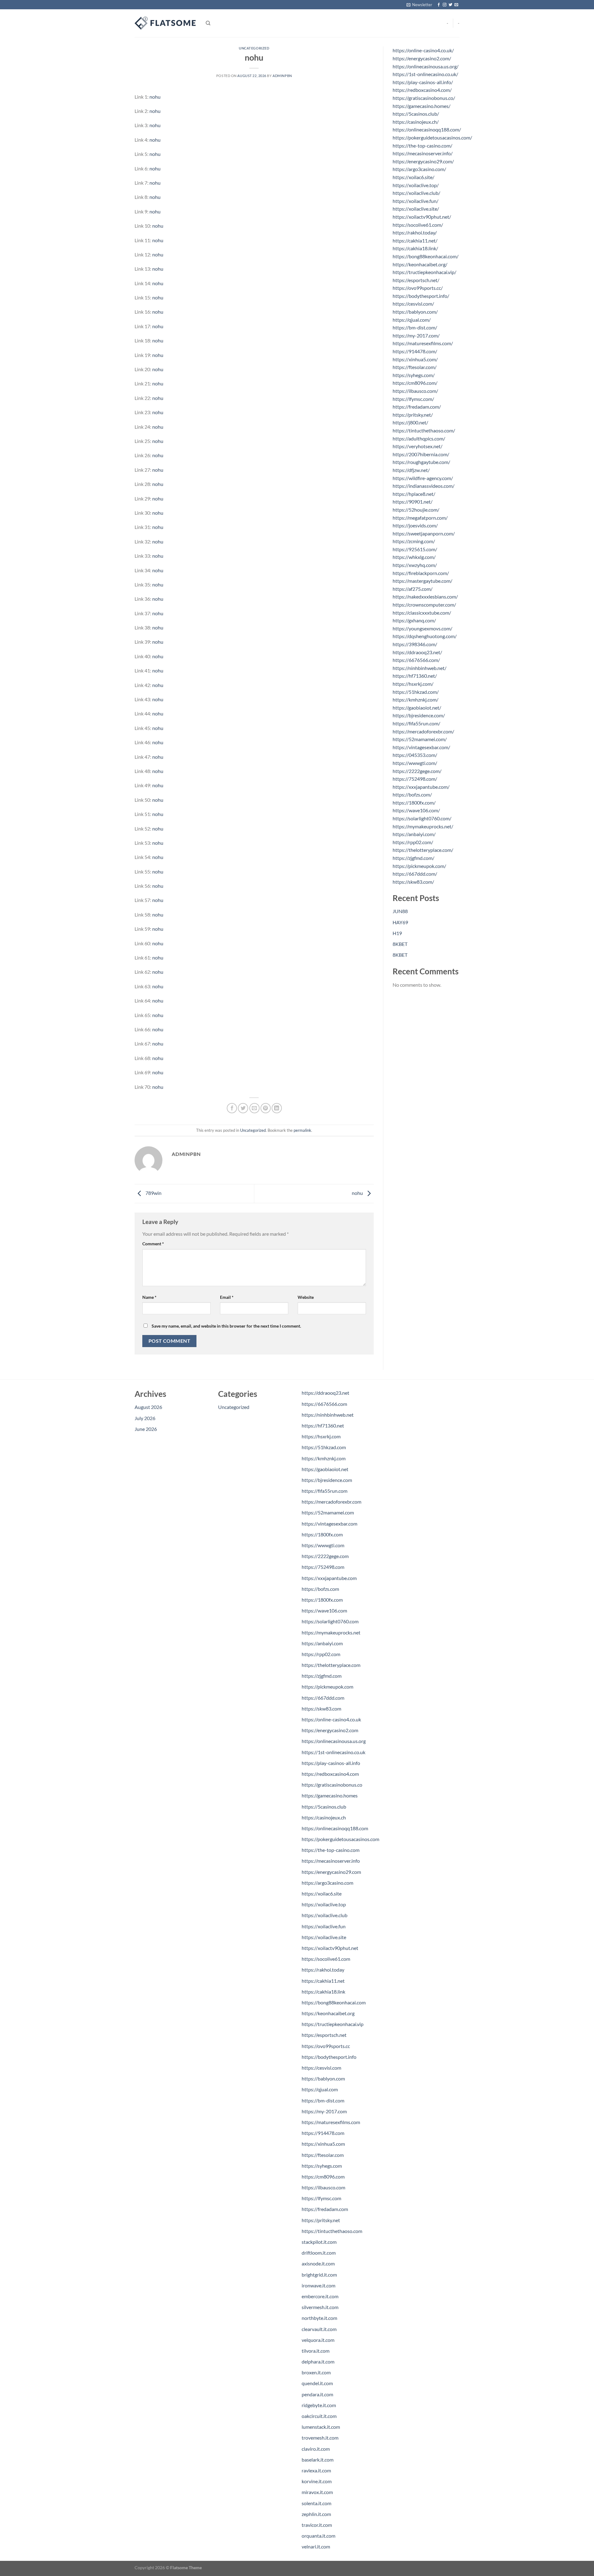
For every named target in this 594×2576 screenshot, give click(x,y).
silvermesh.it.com (320, 2307)
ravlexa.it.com (316, 2470)
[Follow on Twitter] (450, 5)
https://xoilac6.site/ (413, 177)
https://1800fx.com (322, 1534)
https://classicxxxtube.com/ (422, 613)
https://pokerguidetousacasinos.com (340, 1839)
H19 (397, 933)
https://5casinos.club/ (416, 114)
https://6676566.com (324, 1404)
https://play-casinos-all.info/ (423, 82)
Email (227, 1297)
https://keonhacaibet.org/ (420, 264)
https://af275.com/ (413, 589)
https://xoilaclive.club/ (416, 193)
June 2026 (146, 1429)
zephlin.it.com (316, 2514)
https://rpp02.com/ (413, 842)
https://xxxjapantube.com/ (421, 787)
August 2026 (148, 1407)
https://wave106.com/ (416, 810)
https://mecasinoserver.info (331, 1861)
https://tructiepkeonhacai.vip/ (424, 272)
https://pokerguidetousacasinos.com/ (432, 137)
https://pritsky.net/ (413, 415)
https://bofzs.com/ (412, 794)
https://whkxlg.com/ (414, 557)
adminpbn (282, 76)
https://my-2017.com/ (416, 335)
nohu (155, 97)
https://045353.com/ (415, 755)
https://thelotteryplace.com (331, 1665)
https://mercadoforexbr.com (331, 1502)
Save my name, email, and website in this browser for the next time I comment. (226, 1326)
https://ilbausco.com (323, 2187)
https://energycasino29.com (331, 1872)
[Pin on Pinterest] (266, 1108)
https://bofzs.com (320, 1589)
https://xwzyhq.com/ (415, 565)
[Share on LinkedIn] (277, 1108)
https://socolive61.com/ (418, 225)
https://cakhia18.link (323, 1992)
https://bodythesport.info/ (421, 296)
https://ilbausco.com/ (415, 391)
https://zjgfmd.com (322, 1676)
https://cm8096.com (323, 2177)
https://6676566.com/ (416, 660)
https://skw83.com (321, 1709)
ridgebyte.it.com (319, 2405)
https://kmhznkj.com (324, 1458)
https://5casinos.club (324, 1807)
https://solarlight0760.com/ (422, 818)
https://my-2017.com (324, 2111)
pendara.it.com (317, 2394)
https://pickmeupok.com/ (419, 866)
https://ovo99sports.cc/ (418, 288)
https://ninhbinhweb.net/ (420, 668)
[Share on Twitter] (243, 1108)
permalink (302, 1130)
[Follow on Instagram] (445, 5)
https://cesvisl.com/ (413, 304)
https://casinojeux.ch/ (416, 122)
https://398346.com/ (415, 644)
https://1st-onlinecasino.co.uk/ (425, 74)
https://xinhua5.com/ (415, 359)
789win (153, 1193)
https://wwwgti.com (323, 1545)
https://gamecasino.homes (330, 1795)
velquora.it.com (318, 2340)
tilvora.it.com (316, 2351)
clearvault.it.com (319, 2329)
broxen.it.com (316, 2372)
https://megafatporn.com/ (420, 518)
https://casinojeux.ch (324, 1817)
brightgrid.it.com (319, 2275)
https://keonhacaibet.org (328, 2013)
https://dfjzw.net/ (411, 470)
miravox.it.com (317, 2492)
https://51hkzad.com (324, 1447)
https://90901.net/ (413, 502)
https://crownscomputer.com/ (424, 605)
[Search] (208, 23)
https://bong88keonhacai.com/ (426, 256)
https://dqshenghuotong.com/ (425, 636)
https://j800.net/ (410, 422)
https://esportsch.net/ (416, 280)
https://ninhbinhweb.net (328, 1415)
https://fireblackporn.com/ (421, 573)
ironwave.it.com (319, 2285)
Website (306, 1297)
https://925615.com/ (415, 549)
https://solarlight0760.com (330, 1621)
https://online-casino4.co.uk (331, 1719)
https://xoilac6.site (322, 1893)
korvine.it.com (317, 2481)
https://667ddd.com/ (415, 874)
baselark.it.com (318, 2460)
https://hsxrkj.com (321, 1436)
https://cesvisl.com (321, 2068)
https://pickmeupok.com (327, 1687)
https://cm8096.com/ (415, 383)
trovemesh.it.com (320, 2438)
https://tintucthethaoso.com (332, 2231)
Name (149, 1297)
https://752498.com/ (415, 779)
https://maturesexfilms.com (331, 2122)
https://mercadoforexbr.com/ (423, 731)
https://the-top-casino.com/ (422, 146)
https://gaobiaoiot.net (325, 1469)
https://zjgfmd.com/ (413, 858)
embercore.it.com (320, 2296)
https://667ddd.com (323, 1698)
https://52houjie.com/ (416, 510)
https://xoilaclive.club (325, 1915)
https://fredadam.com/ (417, 407)
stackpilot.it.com (319, 2242)
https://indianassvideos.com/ (424, 486)
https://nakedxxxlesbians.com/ (425, 597)
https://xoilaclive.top (324, 1904)
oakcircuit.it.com (319, 2416)
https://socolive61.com (326, 1959)
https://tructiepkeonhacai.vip (333, 2024)
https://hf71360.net (323, 1425)
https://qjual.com (320, 2089)
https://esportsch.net (324, 2035)
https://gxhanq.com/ (414, 620)
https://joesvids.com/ (415, 525)
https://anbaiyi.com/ (414, 834)
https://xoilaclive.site (324, 1937)
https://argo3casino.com (327, 1883)
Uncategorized (254, 48)
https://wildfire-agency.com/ (423, 478)
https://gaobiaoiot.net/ (417, 708)
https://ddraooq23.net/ (417, 652)
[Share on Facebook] (232, 1108)
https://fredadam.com (325, 2209)
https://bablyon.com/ (415, 312)
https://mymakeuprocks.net (331, 1632)
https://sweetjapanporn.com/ (424, 533)
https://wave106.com (324, 1610)
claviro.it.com (316, 2449)
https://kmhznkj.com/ (415, 700)
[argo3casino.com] (166, 23)
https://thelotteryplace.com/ (423, 850)
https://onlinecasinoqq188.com (335, 1828)
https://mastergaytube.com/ (422, 581)
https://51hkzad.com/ (416, 692)
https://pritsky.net (321, 2220)
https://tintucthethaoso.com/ (424, 430)
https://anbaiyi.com (322, 1643)
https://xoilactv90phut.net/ (422, 217)
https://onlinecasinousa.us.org (334, 1741)
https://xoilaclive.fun (324, 1926)
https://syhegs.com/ (414, 375)
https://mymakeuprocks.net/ (423, 826)
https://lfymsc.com (321, 2198)
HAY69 (400, 922)
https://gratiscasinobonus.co (332, 1785)
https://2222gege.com (325, 1556)
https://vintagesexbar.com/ (421, 747)
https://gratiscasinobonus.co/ (424, 98)
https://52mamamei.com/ (420, 739)
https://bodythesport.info (329, 2057)
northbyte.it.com (319, 2318)
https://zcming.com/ (414, 541)
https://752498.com (323, 1567)
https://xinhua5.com (323, 2144)
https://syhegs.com (322, 2166)
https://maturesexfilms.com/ (423, 343)
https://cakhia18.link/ (415, 248)
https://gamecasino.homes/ (422, 106)
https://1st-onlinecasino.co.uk (334, 1752)
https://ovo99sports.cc (326, 2046)
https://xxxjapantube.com (329, 1578)
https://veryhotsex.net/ (418, 446)
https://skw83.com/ (413, 882)
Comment (153, 1244)
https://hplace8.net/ (414, 494)
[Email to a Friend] (254, 1108)
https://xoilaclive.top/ (416, 185)
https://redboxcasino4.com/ (422, 90)
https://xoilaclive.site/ (416, 209)
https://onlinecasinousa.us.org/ (426, 66)
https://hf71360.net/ (415, 676)
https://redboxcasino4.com (330, 1774)
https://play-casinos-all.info (331, 1763)
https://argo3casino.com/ (419, 169)
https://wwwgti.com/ (415, 763)
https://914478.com (323, 2133)
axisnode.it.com (318, 2263)
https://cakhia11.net (323, 1981)
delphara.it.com (318, 2361)
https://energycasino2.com (330, 1730)
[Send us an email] (456, 5)
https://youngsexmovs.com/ (422, 628)
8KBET (400, 944)
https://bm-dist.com (323, 2100)
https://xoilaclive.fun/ (415, 201)
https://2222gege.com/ (417, 771)
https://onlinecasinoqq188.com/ (427, 129)
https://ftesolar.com (323, 2155)
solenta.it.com (316, 2503)
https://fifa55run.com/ (416, 723)
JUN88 (400, 911)
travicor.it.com (317, 2525)
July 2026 (145, 1418)
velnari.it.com (316, 2546)
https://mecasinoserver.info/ (423, 153)
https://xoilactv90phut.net (330, 1948)
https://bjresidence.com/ (419, 715)
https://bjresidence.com (327, 1480)
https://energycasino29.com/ (423, 161)
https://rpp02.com (321, 1654)
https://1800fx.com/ (414, 803)
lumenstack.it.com (321, 2427)
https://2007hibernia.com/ (421, 454)
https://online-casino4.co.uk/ (423, 50)
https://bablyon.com (323, 2078)
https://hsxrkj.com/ (413, 684)
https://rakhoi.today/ (415, 232)
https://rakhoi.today (323, 1970)
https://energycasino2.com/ (422, 58)
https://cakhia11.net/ (415, 240)
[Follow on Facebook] (439, 5)
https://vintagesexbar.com (329, 1524)
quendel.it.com (317, 2383)
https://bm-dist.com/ (415, 327)
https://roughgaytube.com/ (421, 462)
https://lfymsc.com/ (413, 399)
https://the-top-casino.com (331, 1850)
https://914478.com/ (415, 351)
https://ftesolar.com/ (415, 367)
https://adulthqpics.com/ (419, 438)
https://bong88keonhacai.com (334, 2002)
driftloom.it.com (319, 2253)
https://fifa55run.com (325, 1491)
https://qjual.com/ (412, 320)
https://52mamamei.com (328, 1512)
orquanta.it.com (319, 2536)
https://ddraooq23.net (325, 1393)
